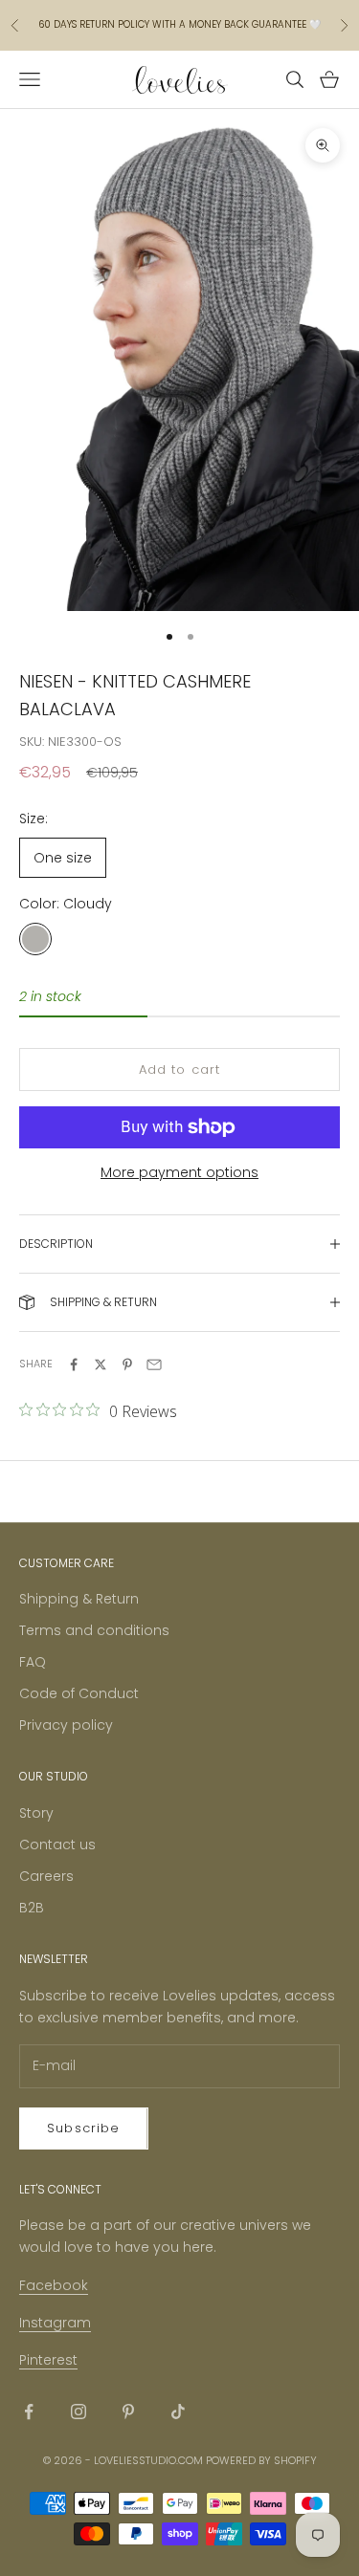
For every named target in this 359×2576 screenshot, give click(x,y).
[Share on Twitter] (101, 1364)
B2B (32, 1908)
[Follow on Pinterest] (128, 2412)
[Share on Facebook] (74, 1364)
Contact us (57, 1845)
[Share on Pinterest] (127, 1364)
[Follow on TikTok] (178, 2412)
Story (36, 1813)
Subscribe (84, 2128)
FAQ (33, 1662)
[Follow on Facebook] (29, 2412)
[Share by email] (154, 1364)
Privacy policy (66, 1725)
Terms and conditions (94, 1630)
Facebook (54, 2285)
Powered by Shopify (261, 2460)
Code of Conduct (79, 1693)
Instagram (55, 2323)
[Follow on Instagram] (79, 2412)
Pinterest (48, 2360)
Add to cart (180, 1070)
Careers (46, 1876)
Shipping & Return (79, 1599)
